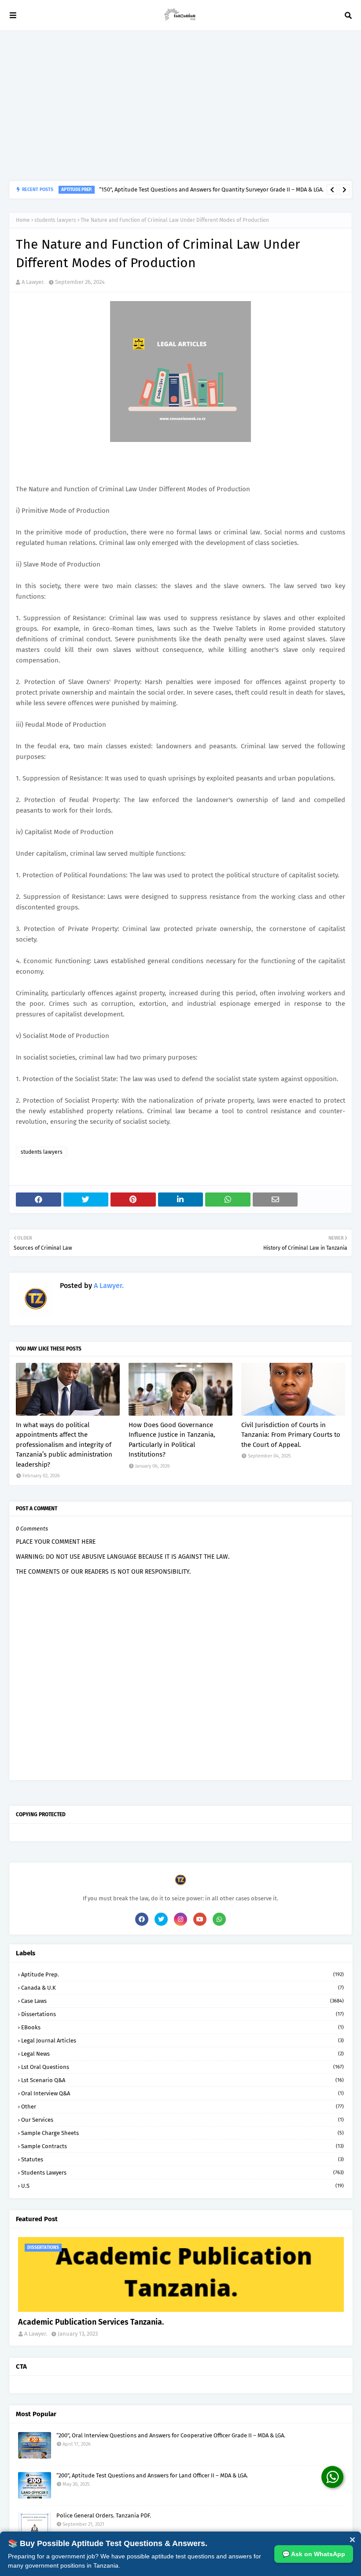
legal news (182, 2054)
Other (182, 2107)
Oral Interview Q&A (182, 2093)
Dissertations (182, 2014)
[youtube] (200, 1919)
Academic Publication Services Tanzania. (91, 2322)
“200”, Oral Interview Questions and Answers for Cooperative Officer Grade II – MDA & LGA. (171, 2435)
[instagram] (180, 1919)
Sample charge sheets (182, 2133)
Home (23, 220)
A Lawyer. (33, 282)
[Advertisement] (180, 106)
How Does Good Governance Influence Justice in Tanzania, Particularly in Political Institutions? (172, 1440)
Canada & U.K (182, 1988)
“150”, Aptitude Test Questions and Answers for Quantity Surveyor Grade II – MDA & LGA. (211, 190)
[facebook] (142, 1919)
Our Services (182, 2120)
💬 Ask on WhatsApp (314, 2554)
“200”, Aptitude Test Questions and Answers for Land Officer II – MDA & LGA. (152, 2475)
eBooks (182, 2027)
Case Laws (182, 2001)
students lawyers (55, 220)
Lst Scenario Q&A (182, 2080)
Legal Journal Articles (182, 2041)
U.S (182, 2186)
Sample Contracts (182, 2146)
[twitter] (161, 1919)
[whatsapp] (219, 1919)
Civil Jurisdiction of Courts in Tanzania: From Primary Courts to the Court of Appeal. (291, 1435)
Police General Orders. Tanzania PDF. (104, 2515)
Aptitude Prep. (182, 1974)
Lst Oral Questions (182, 2067)
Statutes (182, 2159)
